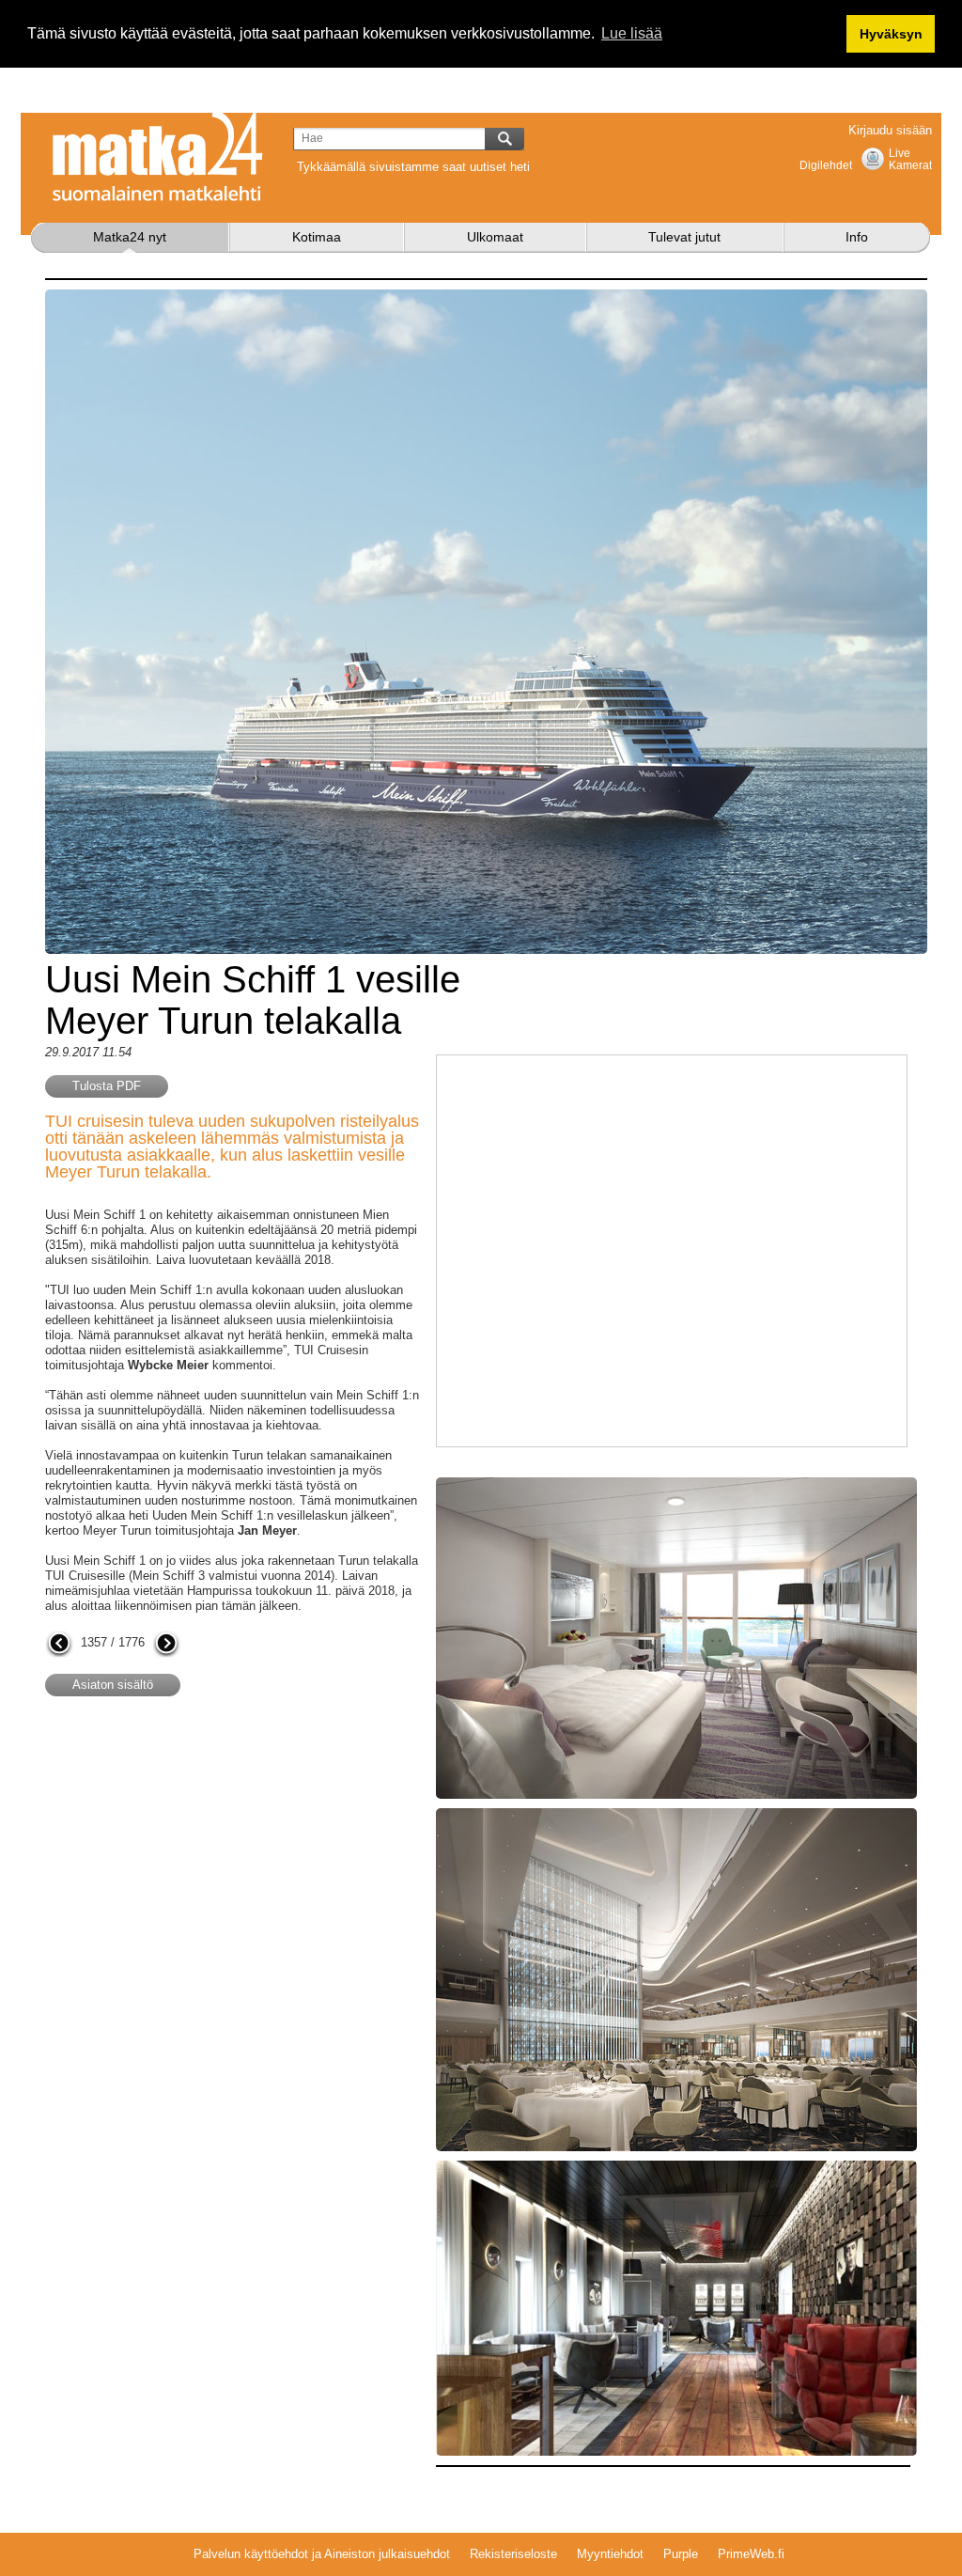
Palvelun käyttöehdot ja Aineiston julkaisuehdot (322, 2554)
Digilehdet (826, 165)
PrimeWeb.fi (751, 2554)
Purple (681, 2554)
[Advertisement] (203, 1862)
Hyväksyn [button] (891, 34)
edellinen (59, 1645)
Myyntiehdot (610, 2554)
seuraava (166, 1645)
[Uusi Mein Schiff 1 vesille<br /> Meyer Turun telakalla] (676, 1484)
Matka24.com (158, 157)
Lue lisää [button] (632, 33)
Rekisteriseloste (513, 2554)
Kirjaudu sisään (890, 130)
